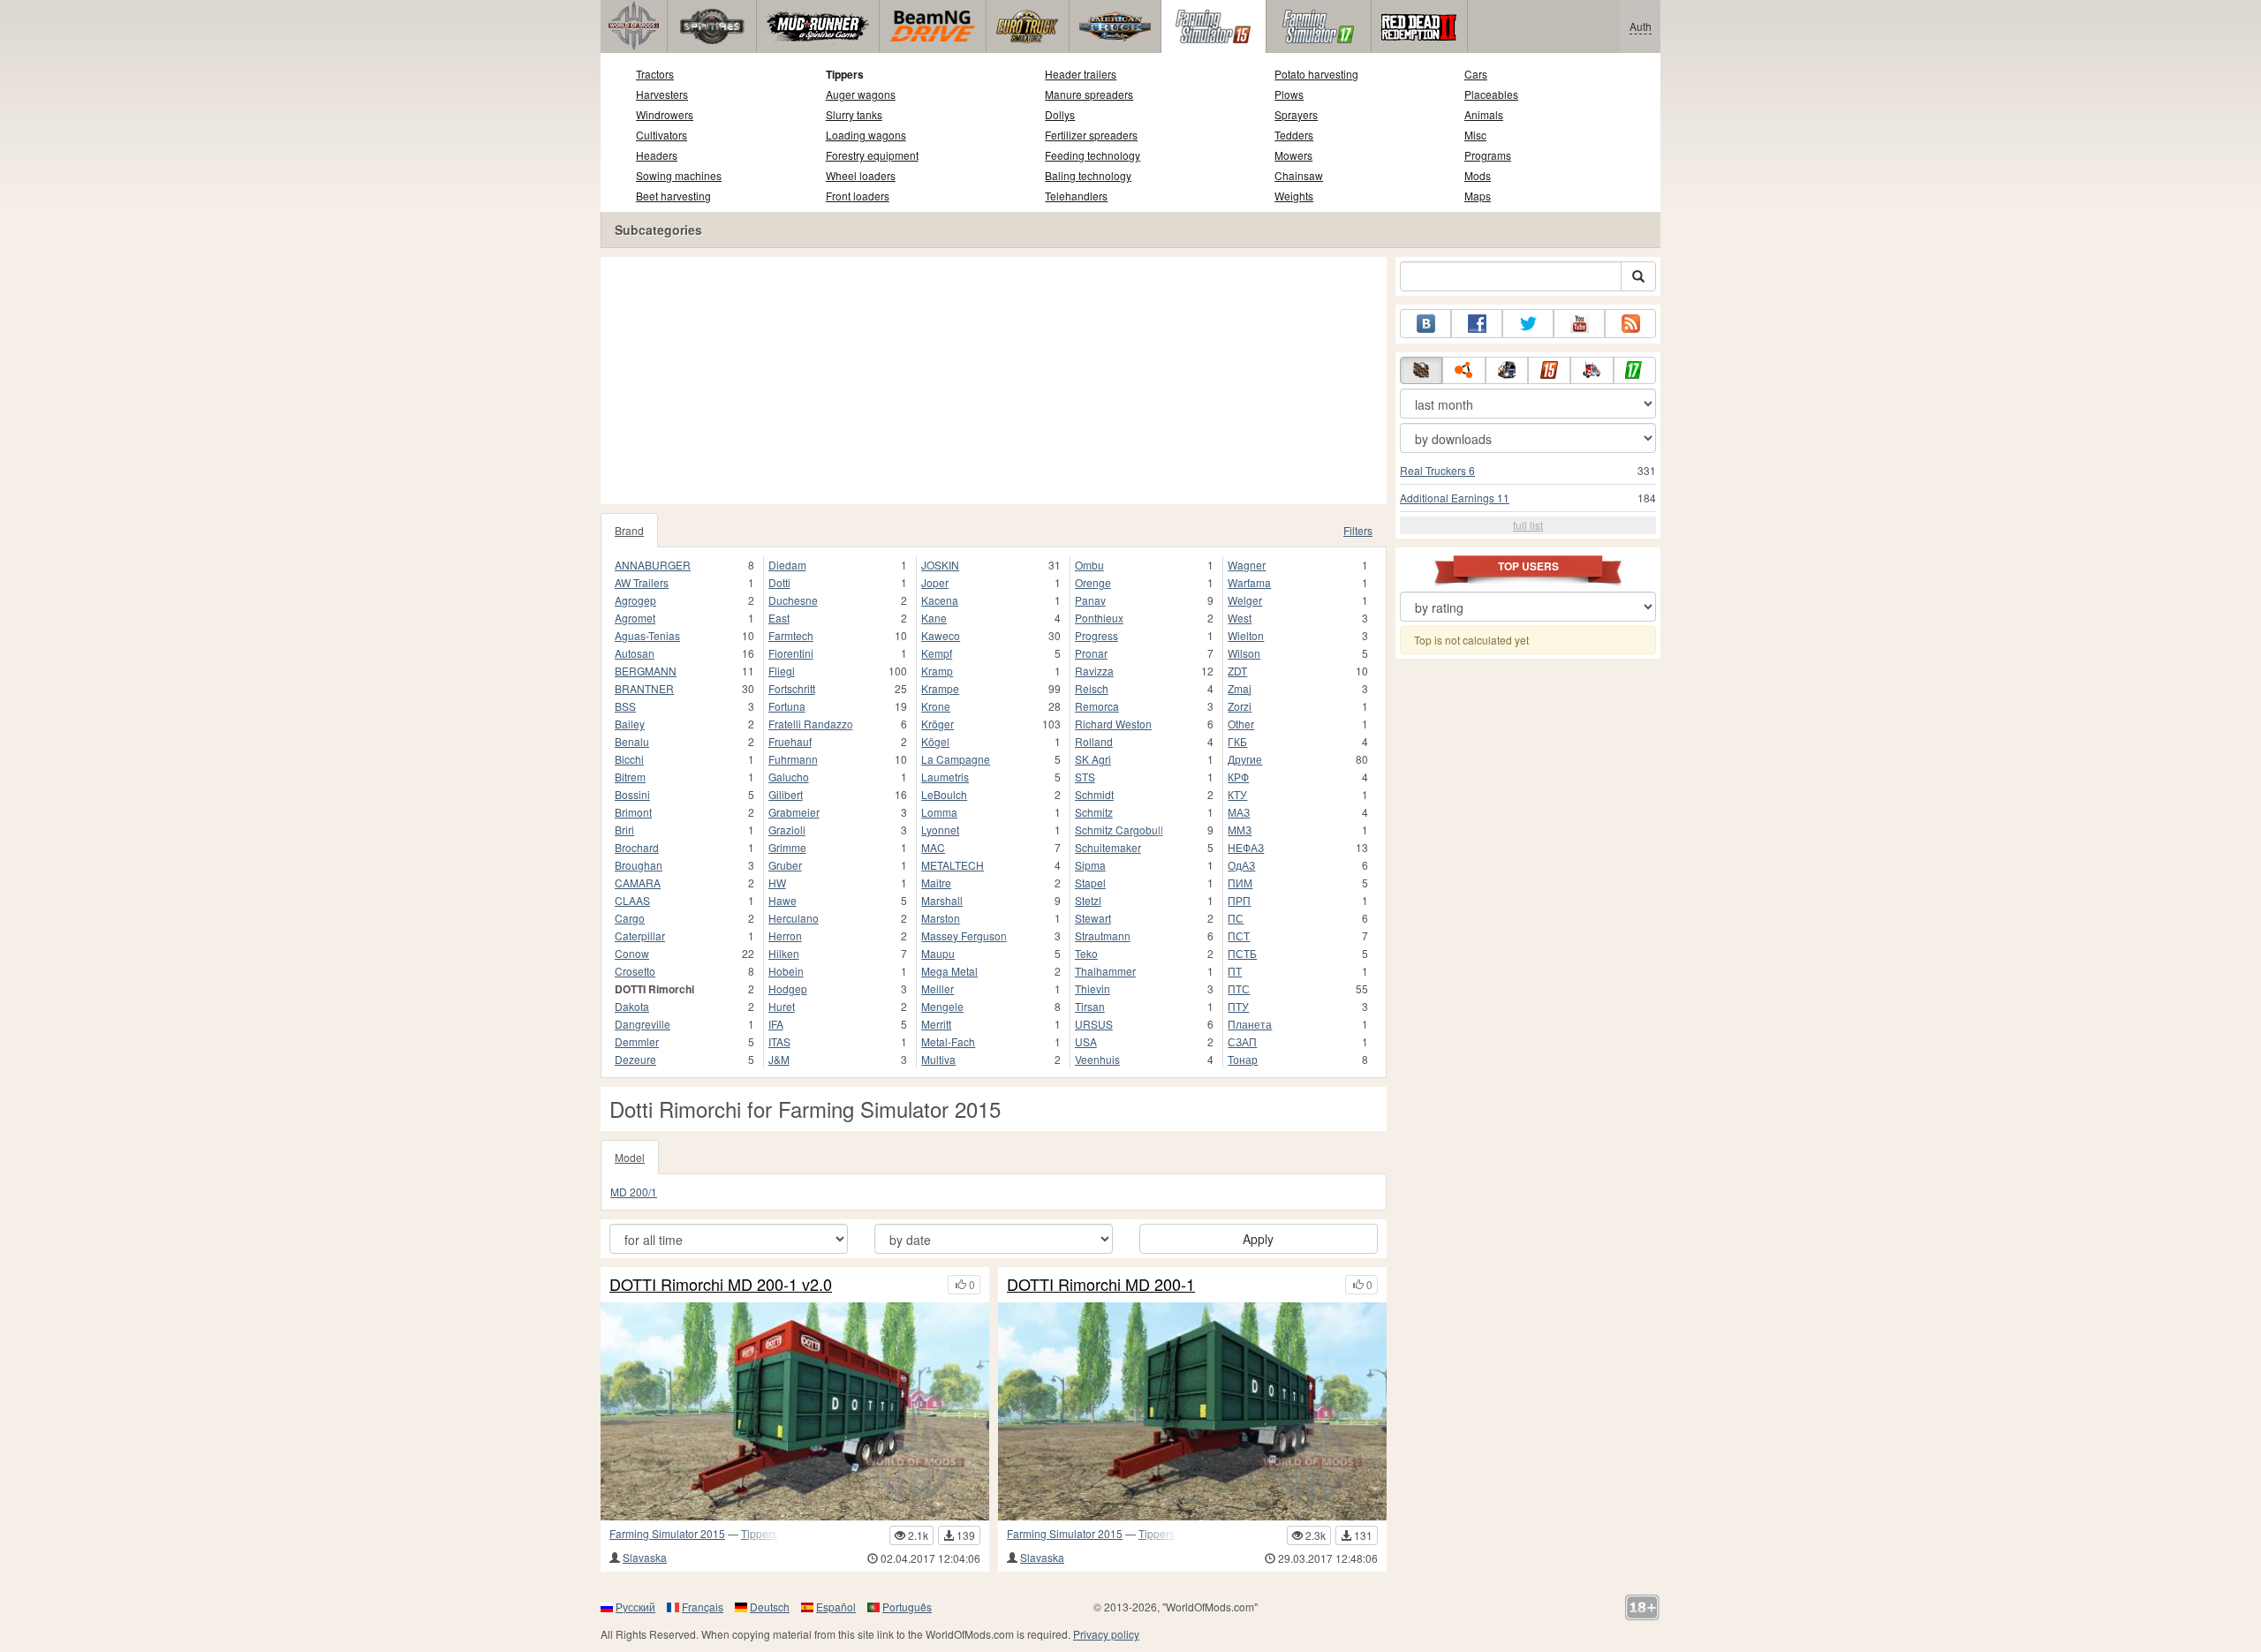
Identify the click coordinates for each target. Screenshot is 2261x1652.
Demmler (637, 1041)
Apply (1258, 1239)
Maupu (938, 953)
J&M (779, 1059)
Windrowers (665, 114)
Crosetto (635, 971)
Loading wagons (866, 135)
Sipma (1090, 865)
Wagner (1247, 565)
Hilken (784, 953)
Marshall (942, 900)
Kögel (935, 741)
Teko (1086, 953)
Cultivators (662, 135)
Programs (1488, 155)
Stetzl (1088, 900)
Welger (1245, 600)
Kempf (937, 653)
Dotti (779, 582)
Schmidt (1094, 794)
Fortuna (787, 706)
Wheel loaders (861, 175)
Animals (1484, 114)
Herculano (794, 918)
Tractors (655, 74)
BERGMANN (646, 671)
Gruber (785, 865)
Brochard (637, 847)
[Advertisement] (994, 381)
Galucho (789, 777)
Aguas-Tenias (647, 635)
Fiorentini (791, 653)
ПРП (1239, 900)
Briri (624, 830)
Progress (1096, 635)
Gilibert (786, 794)
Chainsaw (1299, 175)
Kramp (937, 671)
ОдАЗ (1241, 865)
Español (836, 1607)
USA (1086, 1041)
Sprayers (1296, 114)
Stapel (1090, 883)
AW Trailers (642, 582)
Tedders (1294, 135)
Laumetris (945, 777)
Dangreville (643, 1024)
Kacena (940, 600)
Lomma (939, 812)
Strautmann (1103, 935)
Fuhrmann (793, 759)
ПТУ (1238, 1006)
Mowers (1293, 155)
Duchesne (793, 600)
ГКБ (1237, 741)
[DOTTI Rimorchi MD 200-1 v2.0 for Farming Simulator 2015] (795, 1411)
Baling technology (1088, 175)
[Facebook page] (1477, 324)
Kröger (938, 724)
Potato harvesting (1316, 74)
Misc (1475, 135)
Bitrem (630, 777)
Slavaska (645, 1557)
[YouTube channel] (1579, 324)
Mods (1478, 175)
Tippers (845, 74)
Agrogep (635, 600)
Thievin (1093, 988)
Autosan (635, 653)
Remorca (1097, 706)
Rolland (1094, 741)
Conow (632, 953)
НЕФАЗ (1246, 847)
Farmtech (791, 635)
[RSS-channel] (1630, 324)
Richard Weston (1113, 724)
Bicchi (629, 759)
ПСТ (1239, 935)
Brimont (633, 812)
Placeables (1491, 94)
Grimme (787, 847)
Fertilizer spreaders (1091, 135)
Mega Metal (949, 971)
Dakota (632, 1006)
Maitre (936, 883)
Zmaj (1240, 688)
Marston (941, 918)
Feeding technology (1093, 155)
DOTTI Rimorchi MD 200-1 (1101, 1285)
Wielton (1246, 635)
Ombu (1089, 565)
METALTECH (953, 865)
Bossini (632, 794)
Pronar (1091, 653)
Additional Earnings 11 (1455, 498)
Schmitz (1094, 812)
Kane (934, 618)
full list (1528, 525)
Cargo (630, 918)
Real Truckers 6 (1437, 470)
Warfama (1249, 582)
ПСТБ (1242, 953)
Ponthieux (1099, 618)
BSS (625, 706)
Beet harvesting (673, 196)
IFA (776, 1024)
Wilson (1244, 653)
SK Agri (1093, 759)
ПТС (1239, 988)
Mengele (942, 1006)
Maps (1478, 196)
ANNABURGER (653, 565)
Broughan (639, 865)
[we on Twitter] (1528, 324)
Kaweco (941, 635)
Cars (1476, 74)
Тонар (1243, 1059)
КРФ (1238, 777)
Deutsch (770, 1607)
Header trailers (1081, 74)
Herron (785, 935)
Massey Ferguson (964, 935)
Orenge (1093, 582)
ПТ (1235, 971)
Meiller (938, 988)
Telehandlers (1076, 196)
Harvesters (662, 94)
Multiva (938, 1059)
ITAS (779, 1041)
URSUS (1094, 1024)
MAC (933, 847)
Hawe (783, 900)
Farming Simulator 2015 (667, 1533)
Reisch (1092, 688)
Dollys (1060, 114)
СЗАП (1242, 1041)
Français (703, 1607)
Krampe (940, 688)
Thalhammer (1105, 971)
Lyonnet (940, 830)
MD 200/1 (634, 1192)
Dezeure (635, 1059)
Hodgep (788, 988)
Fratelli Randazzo (811, 724)
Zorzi (1240, 706)
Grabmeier (794, 812)
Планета (1250, 1024)
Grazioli (787, 830)
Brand (629, 530)
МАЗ (1239, 812)
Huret (782, 1006)
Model (630, 1157)
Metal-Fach (948, 1041)
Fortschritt (792, 688)
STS (1085, 777)
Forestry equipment (872, 155)
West (1240, 618)
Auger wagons (861, 94)
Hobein (786, 971)
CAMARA (638, 883)
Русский (635, 1607)
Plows (1289, 94)
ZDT (1237, 671)
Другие (1245, 759)
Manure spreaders (1089, 94)
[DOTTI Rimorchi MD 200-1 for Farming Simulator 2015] (1192, 1411)
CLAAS (632, 900)
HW (777, 883)
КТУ (1237, 794)
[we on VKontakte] (1425, 324)
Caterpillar (640, 935)
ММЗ (1240, 830)
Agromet (635, 618)
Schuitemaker (1108, 847)
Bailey (630, 724)
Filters (1358, 530)
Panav (1090, 600)
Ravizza (1094, 671)
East (779, 618)
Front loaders (858, 196)
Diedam (787, 565)
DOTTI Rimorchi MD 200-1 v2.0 (721, 1285)
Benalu (632, 741)
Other (1241, 724)
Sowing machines (679, 175)
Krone (936, 706)
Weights (1294, 196)
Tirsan (1090, 1006)
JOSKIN (940, 565)
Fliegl (782, 671)
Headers (657, 155)
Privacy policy (1106, 1634)
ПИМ (1240, 883)
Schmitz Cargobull (1119, 830)
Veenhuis (1097, 1059)
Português (907, 1607)
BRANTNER (644, 688)
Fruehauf (790, 741)
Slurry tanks (854, 114)
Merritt (936, 1024)
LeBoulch (944, 794)
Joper (935, 582)
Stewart (1093, 918)
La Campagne (956, 759)
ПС (1236, 918)
